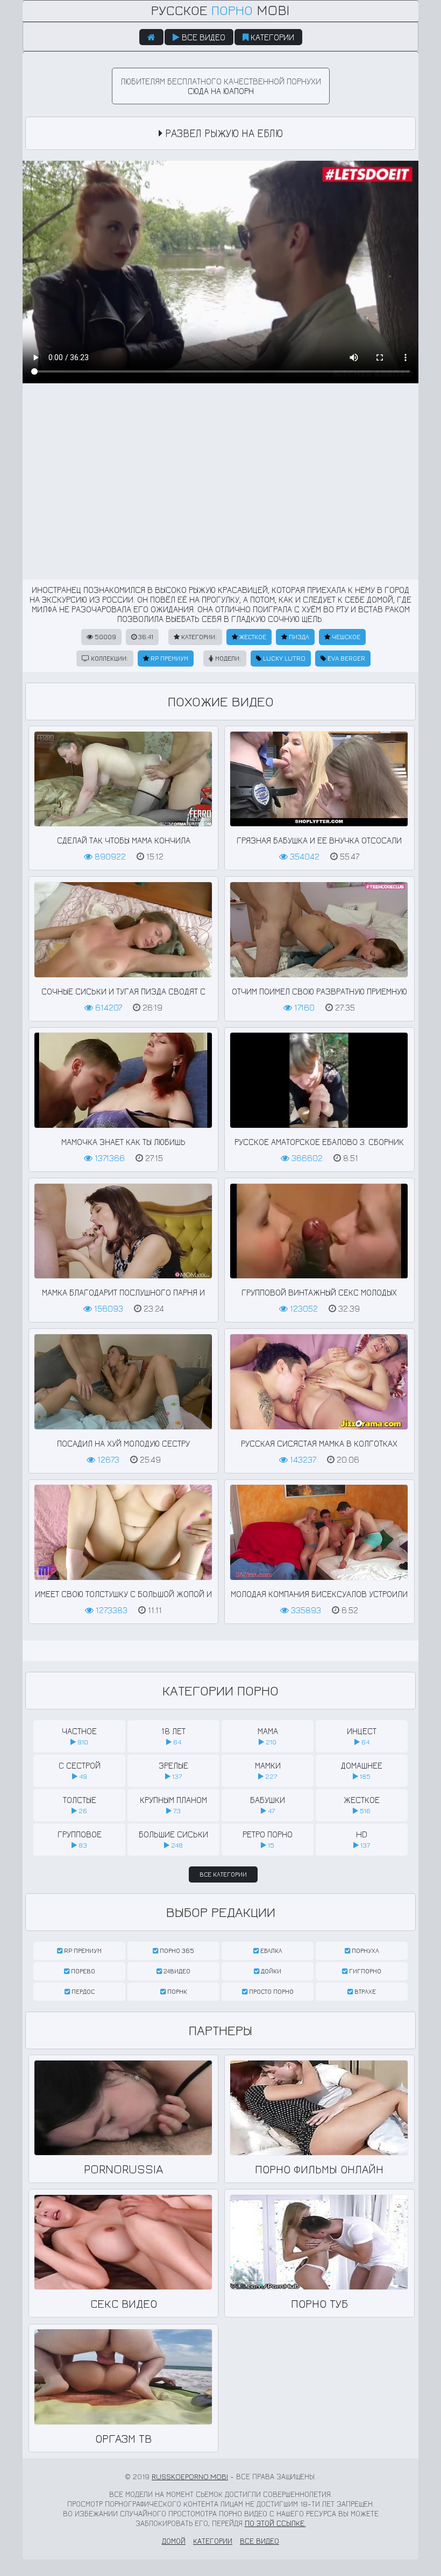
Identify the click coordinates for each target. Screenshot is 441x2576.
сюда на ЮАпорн (221, 91)
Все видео (202, 37)
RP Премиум (169, 658)
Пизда (298, 637)
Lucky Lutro (283, 658)
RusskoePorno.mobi (190, 2476)
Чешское (345, 637)
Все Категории (223, 1874)
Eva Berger (346, 658)
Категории (271, 37)
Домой (174, 2541)
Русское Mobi (220, 10)
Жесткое (252, 637)
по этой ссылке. (275, 2523)
